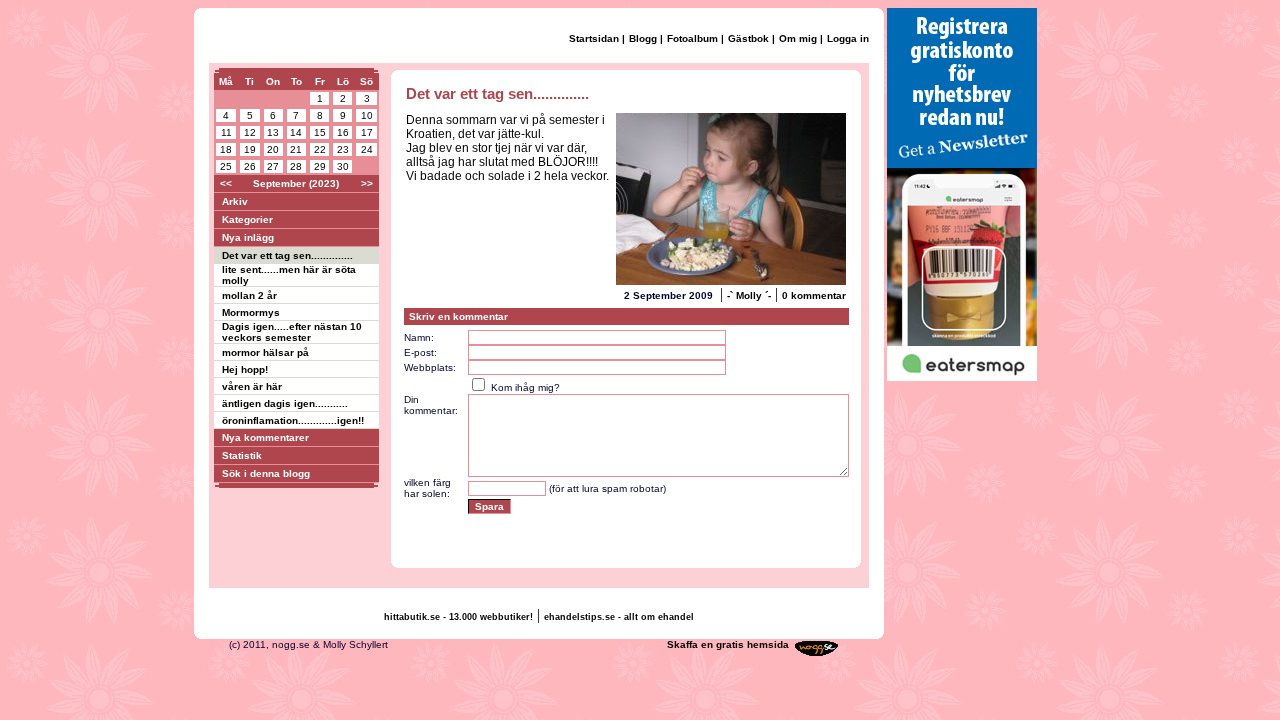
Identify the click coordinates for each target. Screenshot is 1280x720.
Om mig (798, 38)
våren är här (252, 386)
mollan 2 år (249, 295)
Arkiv (235, 201)
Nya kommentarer (265, 437)
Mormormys (251, 312)
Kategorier (247, 219)
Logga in (848, 38)
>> (367, 183)
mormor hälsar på (265, 352)
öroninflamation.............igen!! (293, 420)
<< (226, 183)
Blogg (643, 38)
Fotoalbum (692, 38)
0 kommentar (814, 295)
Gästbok (748, 38)
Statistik (242, 455)
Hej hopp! (245, 369)
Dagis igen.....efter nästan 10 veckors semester (292, 332)
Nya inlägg (248, 237)
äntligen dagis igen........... (285, 403)
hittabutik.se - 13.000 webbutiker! (458, 617)
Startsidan (594, 38)
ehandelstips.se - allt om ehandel (619, 617)
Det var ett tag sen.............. (287, 255)
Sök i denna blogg (266, 473)
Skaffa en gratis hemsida (728, 644)
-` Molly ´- (749, 295)
